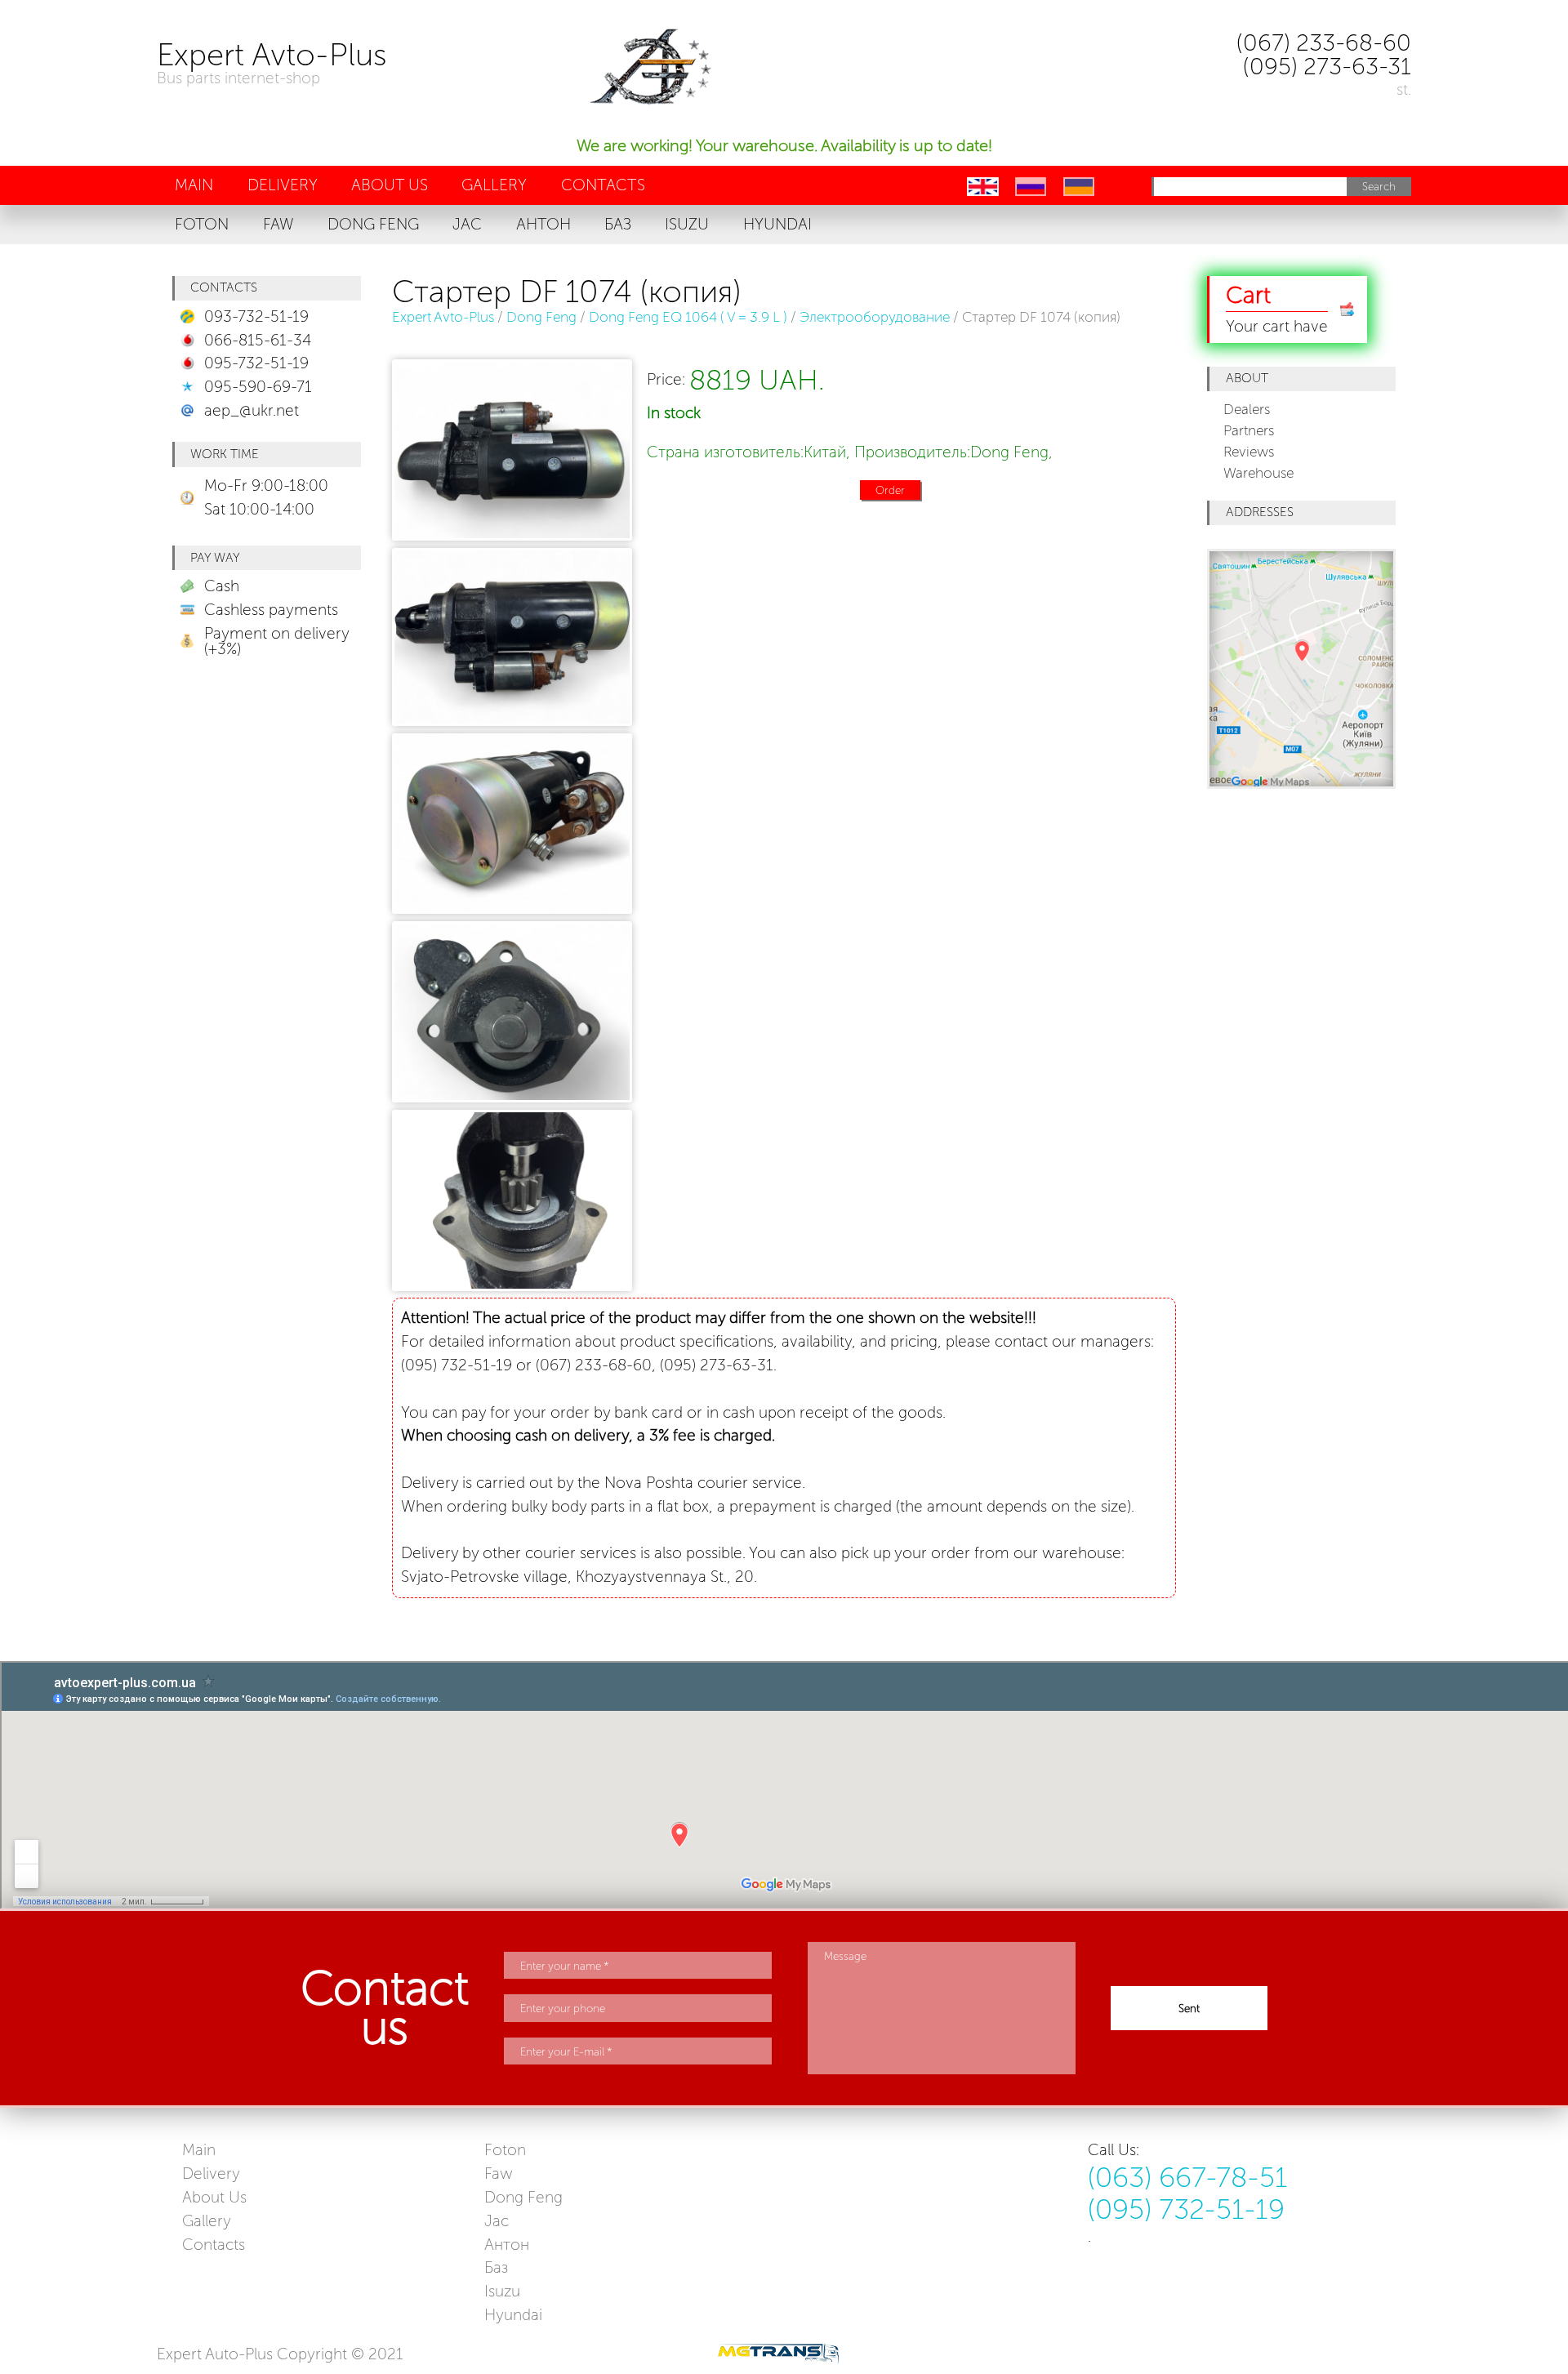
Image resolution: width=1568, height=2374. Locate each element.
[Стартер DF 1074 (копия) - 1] (512, 721)
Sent (1189, 2008)
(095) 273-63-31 (1327, 66)
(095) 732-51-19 (1186, 2210)
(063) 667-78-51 (1188, 2178)
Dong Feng (541, 317)
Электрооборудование (875, 317)
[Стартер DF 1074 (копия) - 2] (512, 909)
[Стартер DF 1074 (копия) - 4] (512, 1286)
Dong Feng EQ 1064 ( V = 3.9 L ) (688, 317)
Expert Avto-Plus (443, 317)
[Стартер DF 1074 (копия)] (510, 454)
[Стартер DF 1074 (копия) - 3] (512, 1097)
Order (890, 490)
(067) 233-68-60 (1324, 42)
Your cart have (1277, 308)
